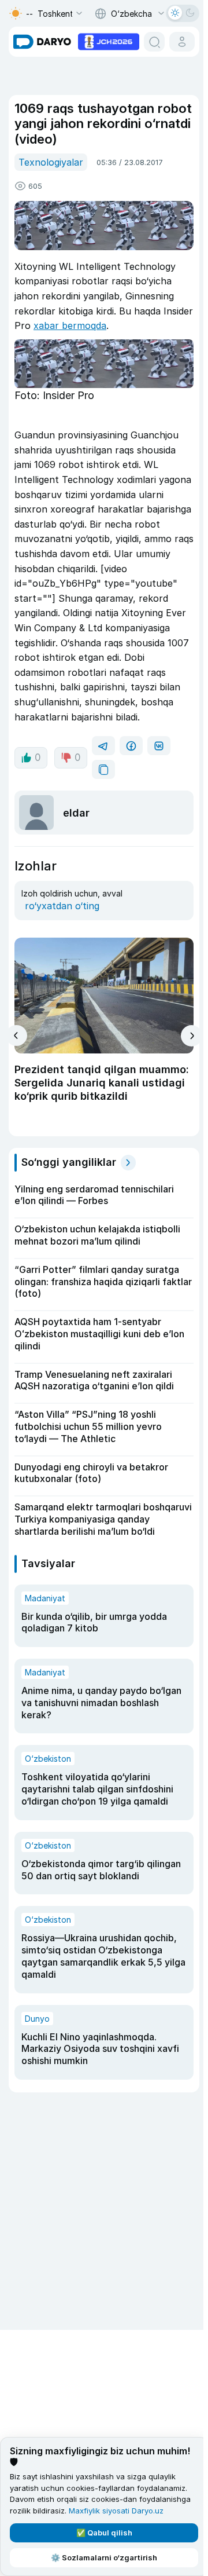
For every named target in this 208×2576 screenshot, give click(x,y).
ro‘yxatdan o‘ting (62, 906)
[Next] (192, 1036)
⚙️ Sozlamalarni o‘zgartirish (104, 2557)
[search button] (154, 42)
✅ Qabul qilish (104, 2533)
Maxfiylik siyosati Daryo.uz (116, 2511)
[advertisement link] (109, 41)
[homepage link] (42, 42)
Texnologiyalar (51, 162)
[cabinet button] (182, 42)
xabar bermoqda (70, 325)
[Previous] (16, 1035)
